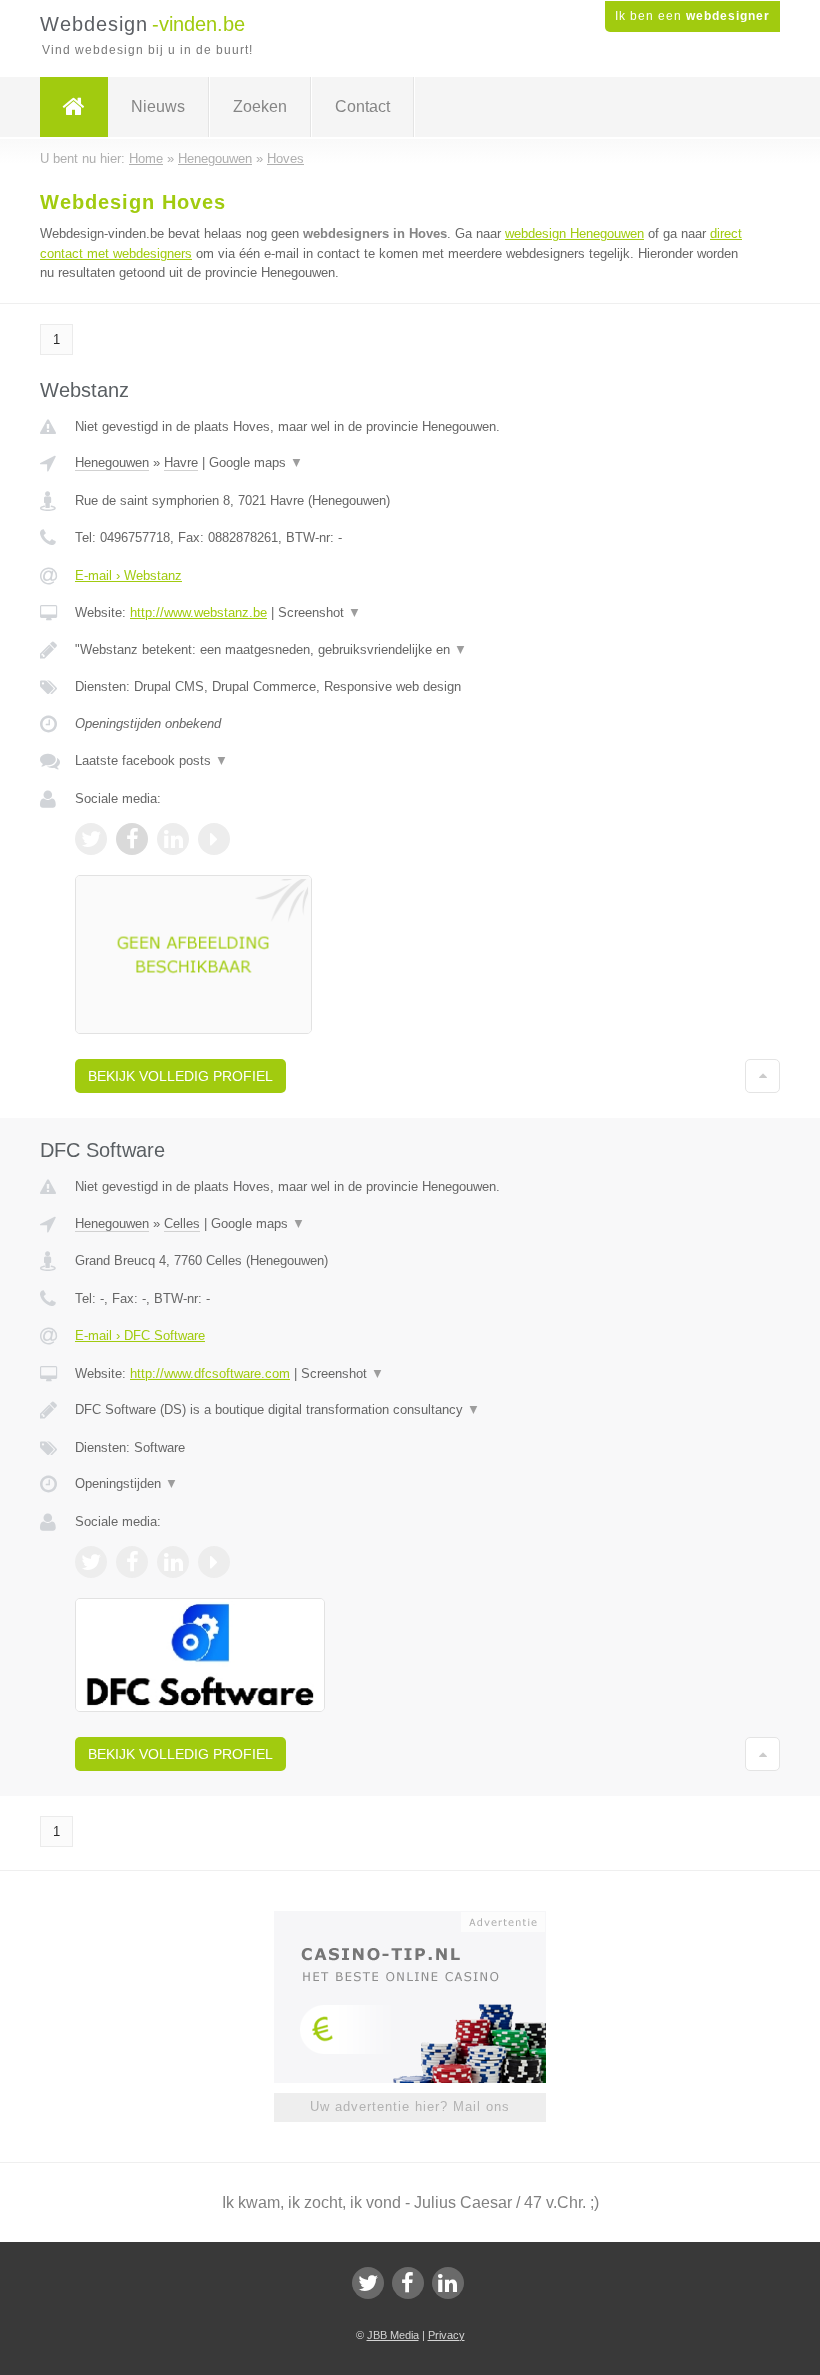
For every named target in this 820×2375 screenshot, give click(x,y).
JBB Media (393, 2335)
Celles (182, 1223)
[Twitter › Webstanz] (91, 839)
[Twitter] (368, 2283)
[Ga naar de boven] (762, 1076)
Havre (181, 462)
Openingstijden (126, 1483)
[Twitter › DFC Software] (91, 1562)
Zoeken (260, 106)
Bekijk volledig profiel (180, 1076)
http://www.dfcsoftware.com (210, 1373)
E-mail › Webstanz (128, 575)
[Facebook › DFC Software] (132, 1562)
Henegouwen (112, 462)
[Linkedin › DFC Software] (173, 1562)
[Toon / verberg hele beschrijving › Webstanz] (410, 650)
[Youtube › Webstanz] (214, 839)
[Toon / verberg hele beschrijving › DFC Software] (410, 1410)
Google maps (256, 462)
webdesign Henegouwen (574, 233)
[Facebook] (408, 2283)
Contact (362, 106)
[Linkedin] (448, 2283)
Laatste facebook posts (151, 760)
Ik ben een (692, 16)
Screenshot (319, 612)
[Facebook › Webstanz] (132, 839)
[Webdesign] (74, 107)
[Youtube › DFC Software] (214, 1562)
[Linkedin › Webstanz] (173, 839)
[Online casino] (423, 1920)
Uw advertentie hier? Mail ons (410, 2106)
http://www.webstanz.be (198, 612)
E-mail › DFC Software (140, 1335)
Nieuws (158, 106)
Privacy (446, 2335)
